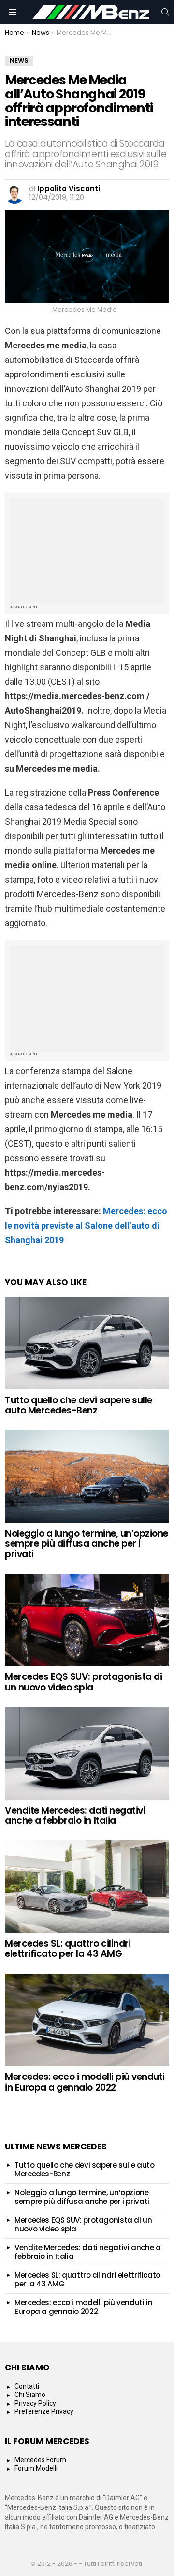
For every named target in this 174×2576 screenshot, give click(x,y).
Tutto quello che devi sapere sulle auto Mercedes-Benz (79, 1405)
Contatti (27, 2386)
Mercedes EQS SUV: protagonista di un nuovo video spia (83, 1682)
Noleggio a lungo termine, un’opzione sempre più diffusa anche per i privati (87, 1544)
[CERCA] (165, 12)
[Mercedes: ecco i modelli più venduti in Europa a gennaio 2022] (87, 2020)
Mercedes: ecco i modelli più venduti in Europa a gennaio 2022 (85, 2082)
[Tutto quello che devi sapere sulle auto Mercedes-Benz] (87, 1343)
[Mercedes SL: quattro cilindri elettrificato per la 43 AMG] (87, 1886)
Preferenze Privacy (44, 2411)
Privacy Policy (35, 2403)
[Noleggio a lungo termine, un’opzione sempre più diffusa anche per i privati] (87, 1476)
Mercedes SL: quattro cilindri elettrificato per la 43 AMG (68, 1949)
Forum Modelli (36, 2468)
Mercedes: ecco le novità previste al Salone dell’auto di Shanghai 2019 (86, 1226)
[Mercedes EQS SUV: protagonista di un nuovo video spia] (87, 1620)
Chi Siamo (30, 2395)
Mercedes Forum (40, 2460)
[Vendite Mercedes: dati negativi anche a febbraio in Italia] (87, 1753)
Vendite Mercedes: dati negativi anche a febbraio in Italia (75, 1815)
